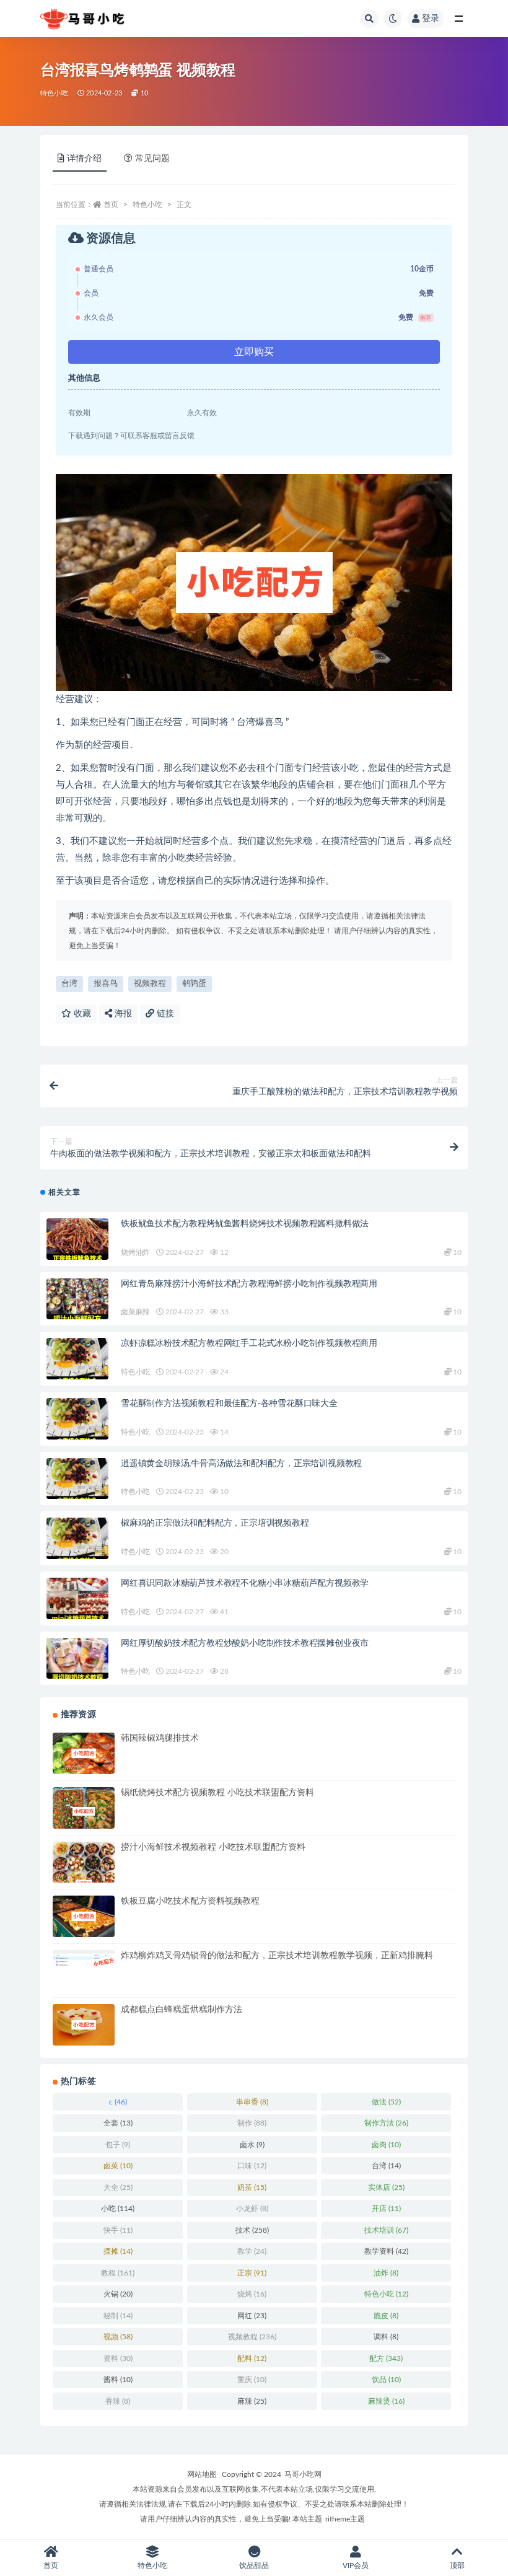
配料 (252, 2358)
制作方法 (386, 2123)
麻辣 (252, 2401)
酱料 (118, 2380)
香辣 (118, 2401)
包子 (118, 2145)
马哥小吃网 (303, 2474)
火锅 (118, 2294)
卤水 (252, 2145)
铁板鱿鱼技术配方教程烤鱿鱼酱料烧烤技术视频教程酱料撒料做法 (245, 1224)
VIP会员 (356, 2565)
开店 (386, 2209)
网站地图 (202, 2474)
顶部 (457, 2565)
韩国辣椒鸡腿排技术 (160, 1738)
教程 (118, 2273)
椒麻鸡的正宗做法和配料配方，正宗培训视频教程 (215, 1523)
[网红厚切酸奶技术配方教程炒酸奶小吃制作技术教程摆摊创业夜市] (77, 1659)
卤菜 (118, 2166)
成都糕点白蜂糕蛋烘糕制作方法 (182, 2010)
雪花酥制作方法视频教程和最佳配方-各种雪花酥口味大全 (229, 1404)
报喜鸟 (106, 984)
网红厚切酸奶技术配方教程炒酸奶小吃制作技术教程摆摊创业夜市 (245, 1643)
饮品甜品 (254, 2565)
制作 (252, 2123)
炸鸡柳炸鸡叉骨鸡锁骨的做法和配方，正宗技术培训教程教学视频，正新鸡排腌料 (277, 1956)
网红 (252, 2316)
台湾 (69, 984)
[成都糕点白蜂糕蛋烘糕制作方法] (84, 2025)
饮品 (386, 2380)
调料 (386, 2337)
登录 (431, 19)
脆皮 (386, 2316)
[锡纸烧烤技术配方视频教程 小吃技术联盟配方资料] (84, 1811)
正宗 (252, 2273)
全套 (118, 2123)
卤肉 (386, 2145)
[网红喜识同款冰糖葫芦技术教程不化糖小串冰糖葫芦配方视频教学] (77, 1598)
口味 (252, 2166)
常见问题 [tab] (152, 159)
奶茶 (252, 2187)
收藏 (81, 1014)
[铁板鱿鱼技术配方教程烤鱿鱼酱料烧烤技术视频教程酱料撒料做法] (77, 1239)
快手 (118, 2230)
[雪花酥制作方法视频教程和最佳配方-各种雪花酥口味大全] (77, 1419)
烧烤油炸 (135, 1252)
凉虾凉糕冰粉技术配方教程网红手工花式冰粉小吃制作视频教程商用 (249, 1343)
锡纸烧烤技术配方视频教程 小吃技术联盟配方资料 (217, 1793)
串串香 (252, 2102)
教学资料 (386, 2251)
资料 (118, 2358)
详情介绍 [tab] (84, 159)
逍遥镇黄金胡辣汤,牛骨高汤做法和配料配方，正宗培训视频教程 (241, 1464)
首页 (111, 204)
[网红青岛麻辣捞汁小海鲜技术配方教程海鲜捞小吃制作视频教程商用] (77, 1299)
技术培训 (386, 2230)
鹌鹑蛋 (194, 984)
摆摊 (118, 2251)
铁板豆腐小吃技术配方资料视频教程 (190, 1901)
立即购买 (254, 352)
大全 (118, 2187)
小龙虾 (252, 2209)
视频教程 (150, 984)
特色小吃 (54, 93)
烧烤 (252, 2294)
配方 (386, 2358)
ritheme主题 (345, 2519)
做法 (386, 2102)
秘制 (118, 2316)
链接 (164, 1014)
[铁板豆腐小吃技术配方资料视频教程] (84, 1916)
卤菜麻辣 (135, 1312)
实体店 (386, 2187)
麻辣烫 (386, 2401)
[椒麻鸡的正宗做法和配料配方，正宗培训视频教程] (77, 1538)
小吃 (118, 2209)
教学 (252, 2251)
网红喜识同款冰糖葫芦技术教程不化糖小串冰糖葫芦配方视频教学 (245, 1583)
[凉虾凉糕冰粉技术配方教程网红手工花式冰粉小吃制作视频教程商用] (77, 1359)
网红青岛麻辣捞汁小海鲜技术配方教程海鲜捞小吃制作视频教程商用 (249, 1284)
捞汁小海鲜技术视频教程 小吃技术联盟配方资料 (213, 1847)
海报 (122, 1014)
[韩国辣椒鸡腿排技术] (84, 1753)
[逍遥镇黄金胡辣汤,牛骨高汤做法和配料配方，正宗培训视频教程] (77, 1479)
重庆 (252, 2380)
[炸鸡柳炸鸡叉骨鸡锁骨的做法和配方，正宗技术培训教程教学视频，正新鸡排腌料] (84, 1959)
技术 (252, 2230)
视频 (118, 2337)
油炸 (386, 2273)
